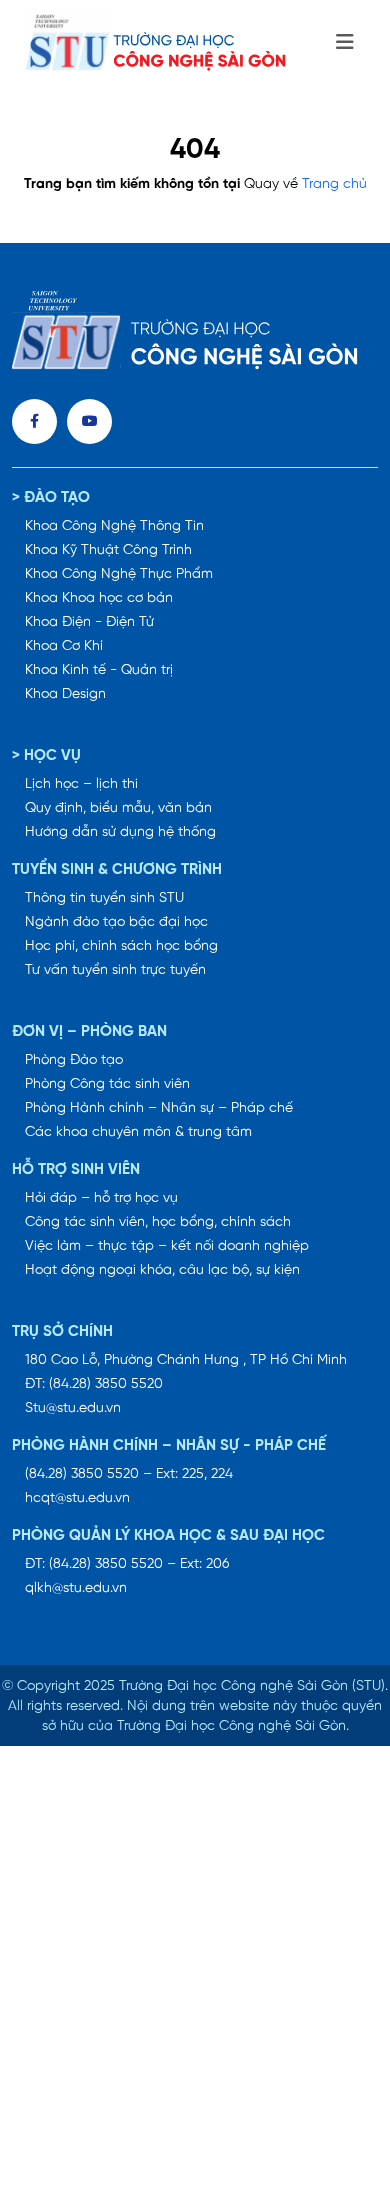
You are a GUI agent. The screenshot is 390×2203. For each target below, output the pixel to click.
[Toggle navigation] (345, 43)
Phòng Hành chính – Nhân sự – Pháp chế (159, 1108)
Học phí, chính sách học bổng (121, 946)
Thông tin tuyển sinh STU (104, 898)
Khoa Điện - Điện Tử (89, 622)
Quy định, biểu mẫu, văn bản (118, 808)
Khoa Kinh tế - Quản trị (99, 670)
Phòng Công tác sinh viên (107, 1084)
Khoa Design (65, 694)
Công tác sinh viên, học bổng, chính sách (158, 1222)
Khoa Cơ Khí (64, 646)
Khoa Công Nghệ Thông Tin (114, 526)
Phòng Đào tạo (74, 1060)
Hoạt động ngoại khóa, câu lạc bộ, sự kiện (162, 1270)
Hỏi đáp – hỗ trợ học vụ (101, 1198)
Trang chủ (334, 184)
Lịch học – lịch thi (81, 784)
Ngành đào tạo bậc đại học (116, 922)
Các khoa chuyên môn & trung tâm (138, 1132)
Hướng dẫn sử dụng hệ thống (120, 832)
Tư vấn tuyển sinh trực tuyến (115, 970)
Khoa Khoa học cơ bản (99, 598)
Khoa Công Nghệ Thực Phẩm (119, 574)
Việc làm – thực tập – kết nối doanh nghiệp (167, 1246)
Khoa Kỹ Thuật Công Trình (108, 550)
